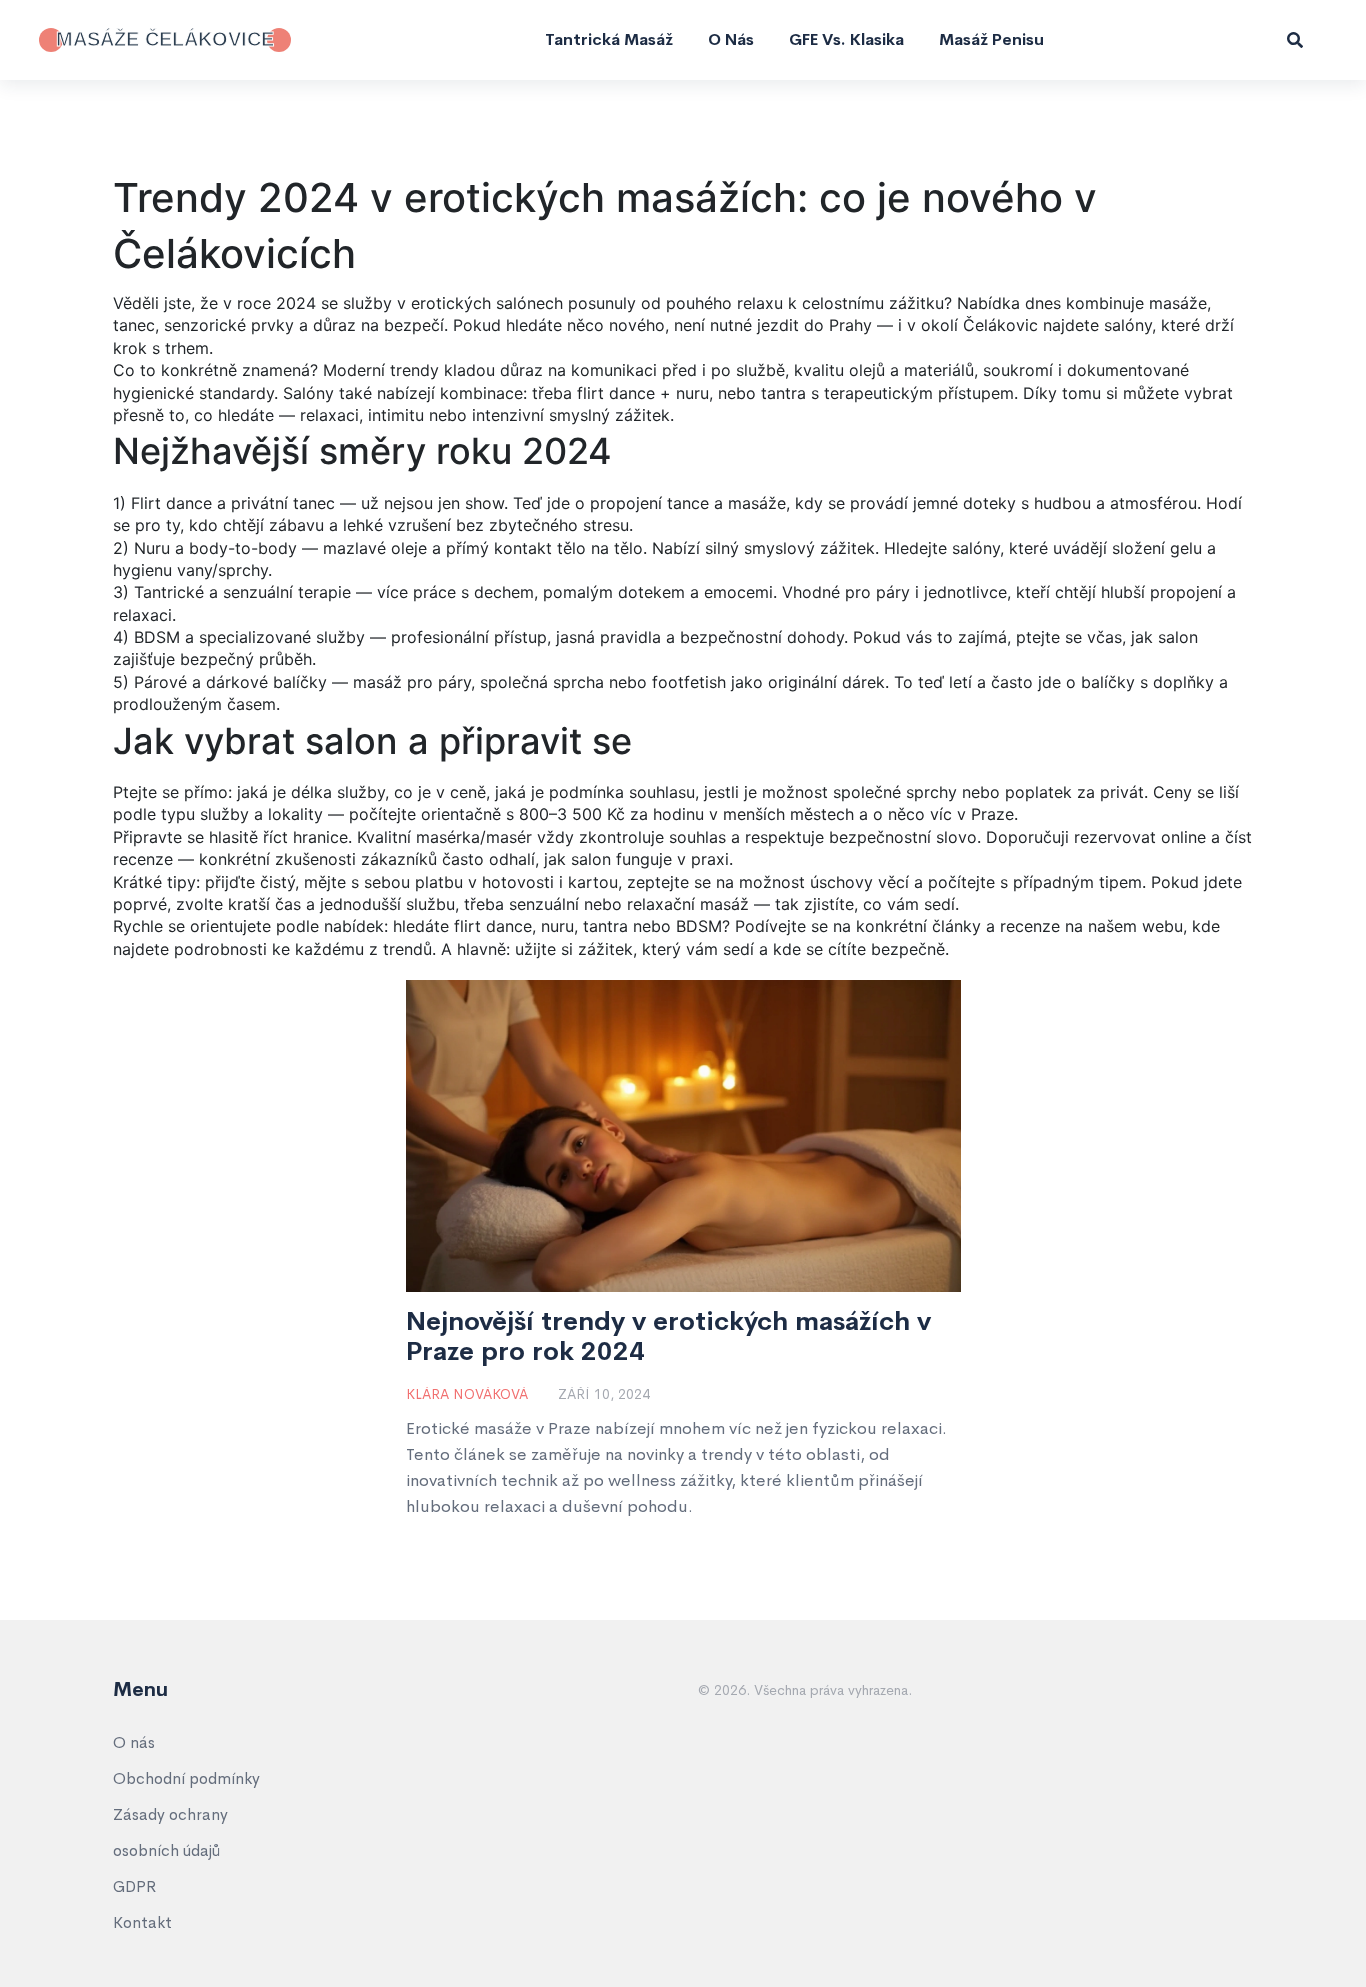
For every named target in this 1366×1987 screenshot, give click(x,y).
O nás (731, 39)
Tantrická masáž (609, 39)
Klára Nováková (467, 1394)
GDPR (134, 1886)
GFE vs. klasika (846, 39)
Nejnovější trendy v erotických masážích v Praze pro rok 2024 (668, 1337)
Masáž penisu (991, 39)
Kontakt (142, 1922)
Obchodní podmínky (186, 1778)
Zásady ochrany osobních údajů (170, 1832)
